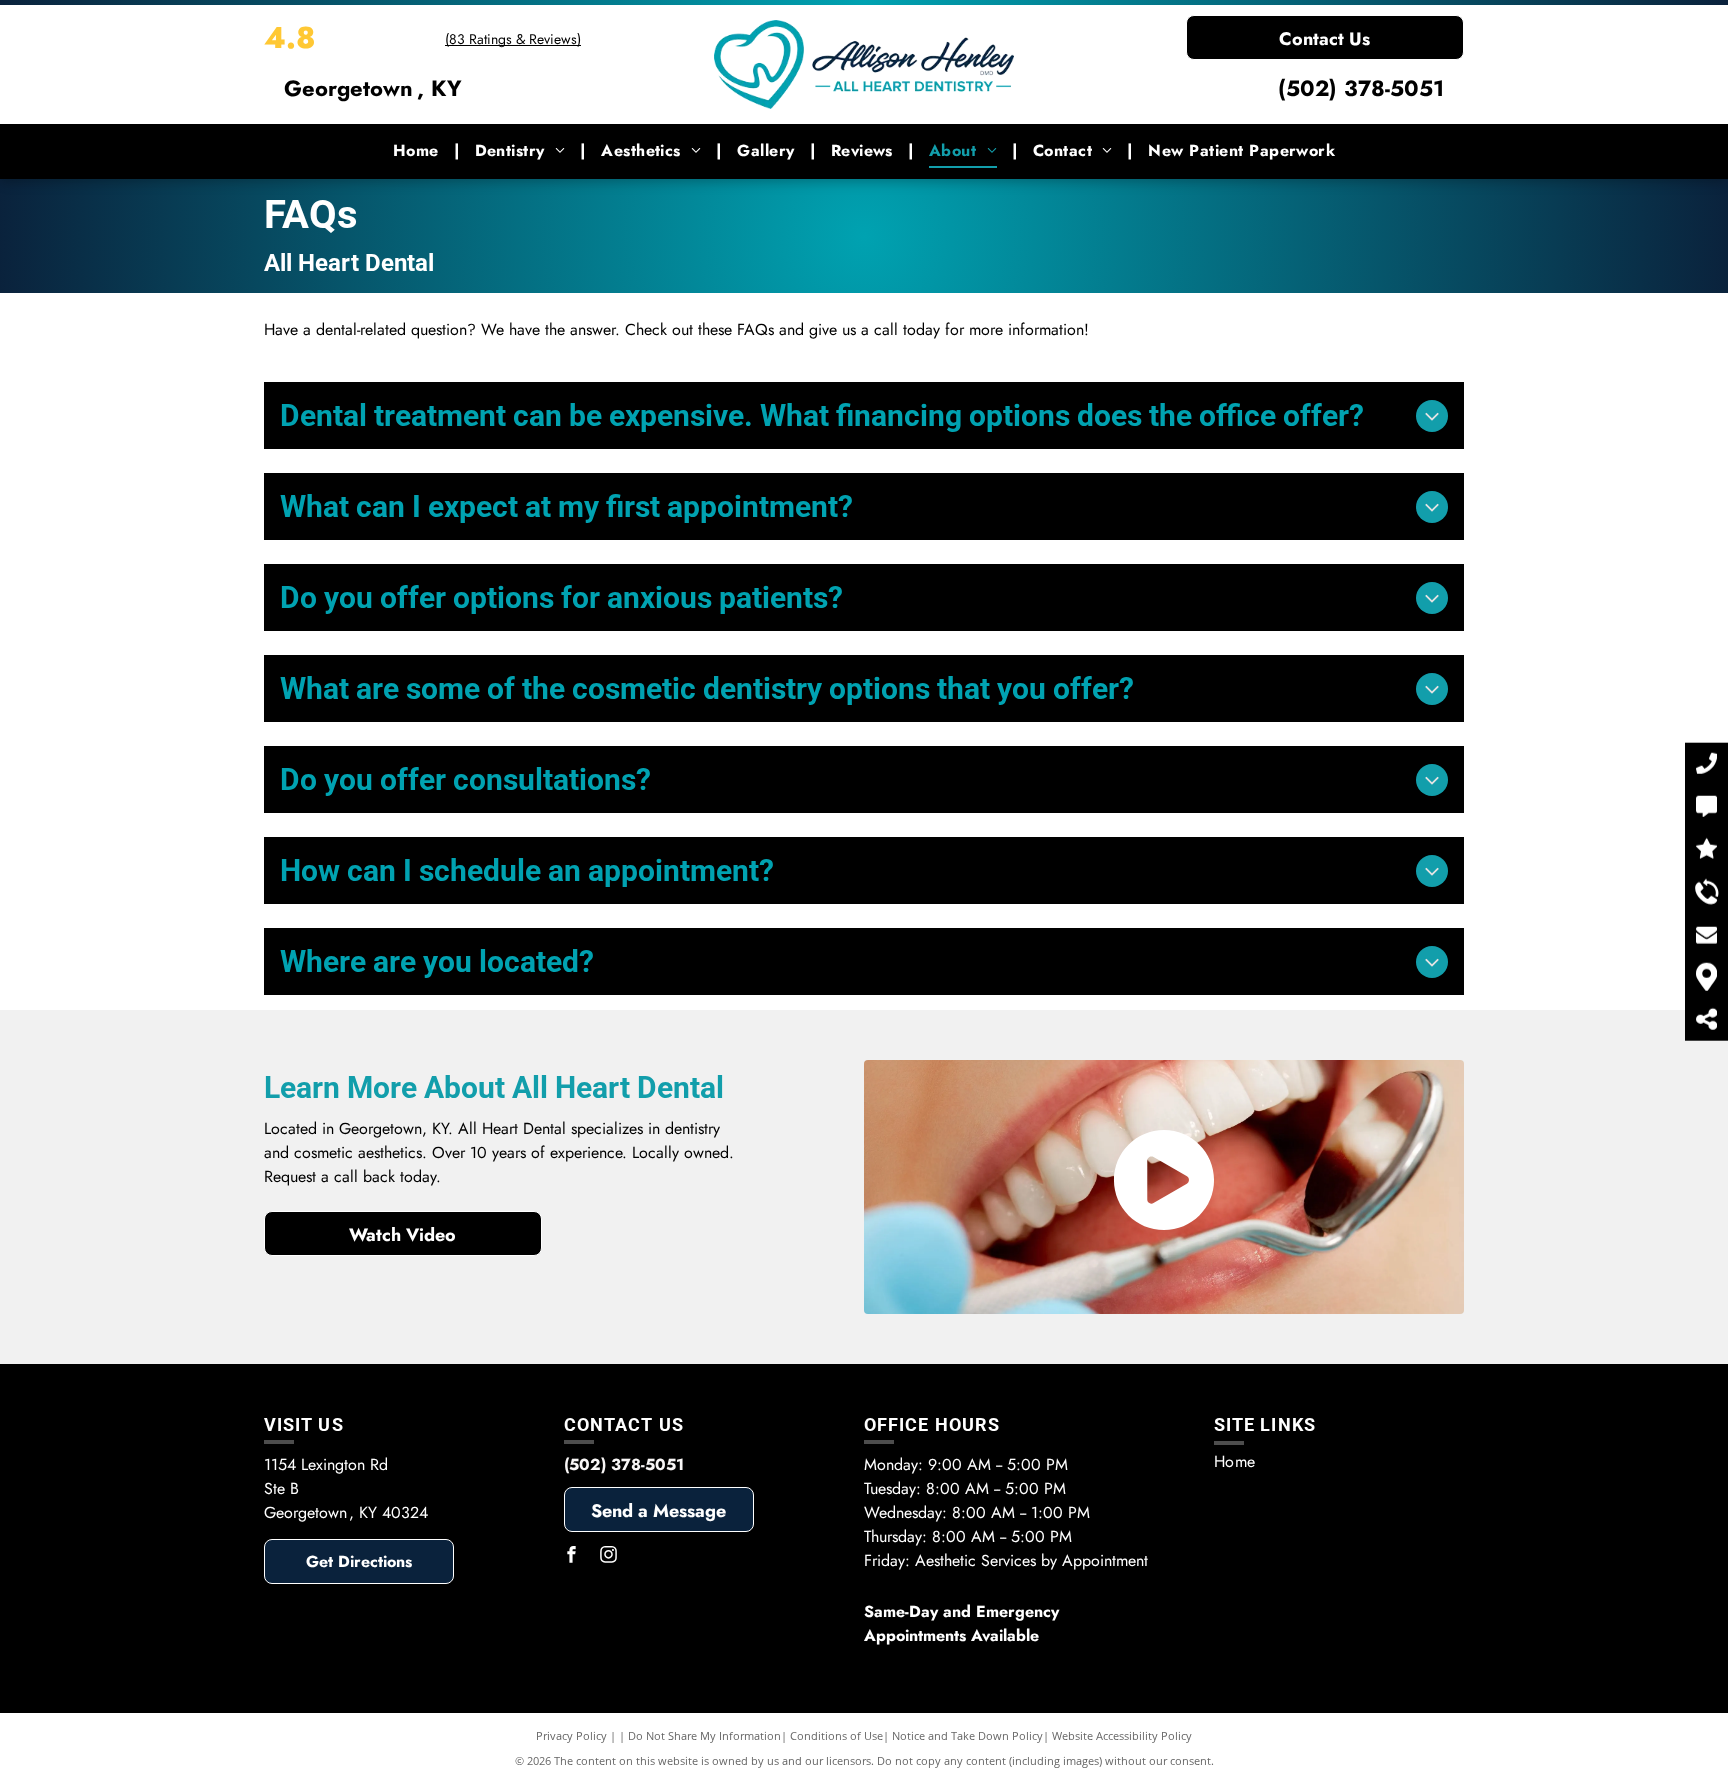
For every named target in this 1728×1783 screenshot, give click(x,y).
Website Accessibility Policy (1122, 1735)
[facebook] (572, 1557)
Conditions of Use (836, 1735)
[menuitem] (419, 151)
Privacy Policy (571, 1735)
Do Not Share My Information (704, 1735)
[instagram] (609, 1557)
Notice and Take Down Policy (967, 1735)
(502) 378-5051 (1361, 88)
